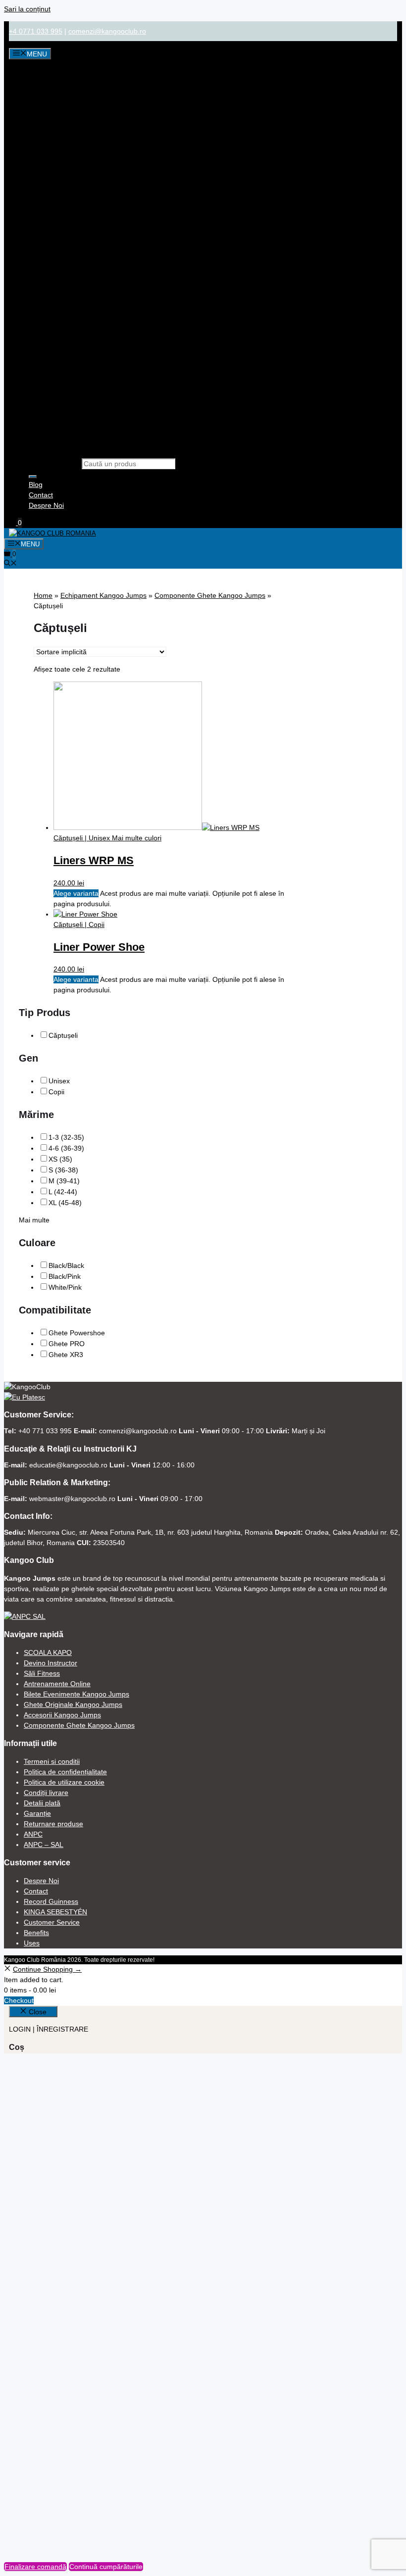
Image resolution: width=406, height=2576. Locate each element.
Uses (32, 1943)
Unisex (59, 1081)
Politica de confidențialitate (65, 1772)
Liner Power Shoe (99, 947)
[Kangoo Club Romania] (52, 533)
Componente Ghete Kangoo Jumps (210, 595)
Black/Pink (65, 1276)
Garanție (37, 1813)
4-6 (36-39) (66, 1148)
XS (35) (60, 1159)
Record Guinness (51, 1901)
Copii (56, 1092)
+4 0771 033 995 (36, 31)
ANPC (33, 1834)
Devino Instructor (51, 1663)
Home (43, 595)
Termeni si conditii (52, 1761)
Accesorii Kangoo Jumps (62, 1715)
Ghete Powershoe (77, 1333)
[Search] (33, 477)
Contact (41, 495)
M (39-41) (64, 1181)
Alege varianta (76, 893)
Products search (54, 464)
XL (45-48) (65, 1203)
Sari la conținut (27, 9)
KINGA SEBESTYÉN (55, 1912)
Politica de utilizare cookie (64, 1782)
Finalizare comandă (35, 2567)
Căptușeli (63, 1035)
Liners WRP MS (94, 860)
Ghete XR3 (66, 1355)
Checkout (19, 2000)
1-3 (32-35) (66, 1137)
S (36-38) (63, 1170)
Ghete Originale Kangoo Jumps (73, 1704)
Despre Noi (46, 505)
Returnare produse (53, 1824)
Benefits (36, 1933)
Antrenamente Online (57, 1684)
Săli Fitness (42, 1673)
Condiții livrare (46, 1793)
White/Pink (65, 1287)
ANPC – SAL (44, 1845)
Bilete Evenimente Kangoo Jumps (76, 1694)
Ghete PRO (67, 1344)
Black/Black (66, 1265)
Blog (36, 485)
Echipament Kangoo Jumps (103, 595)
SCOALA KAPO (48, 1653)
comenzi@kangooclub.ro (107, 31)
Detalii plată (42, 1803)
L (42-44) (63, 1192)
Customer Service (52, 1922)
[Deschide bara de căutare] (10, 564)
